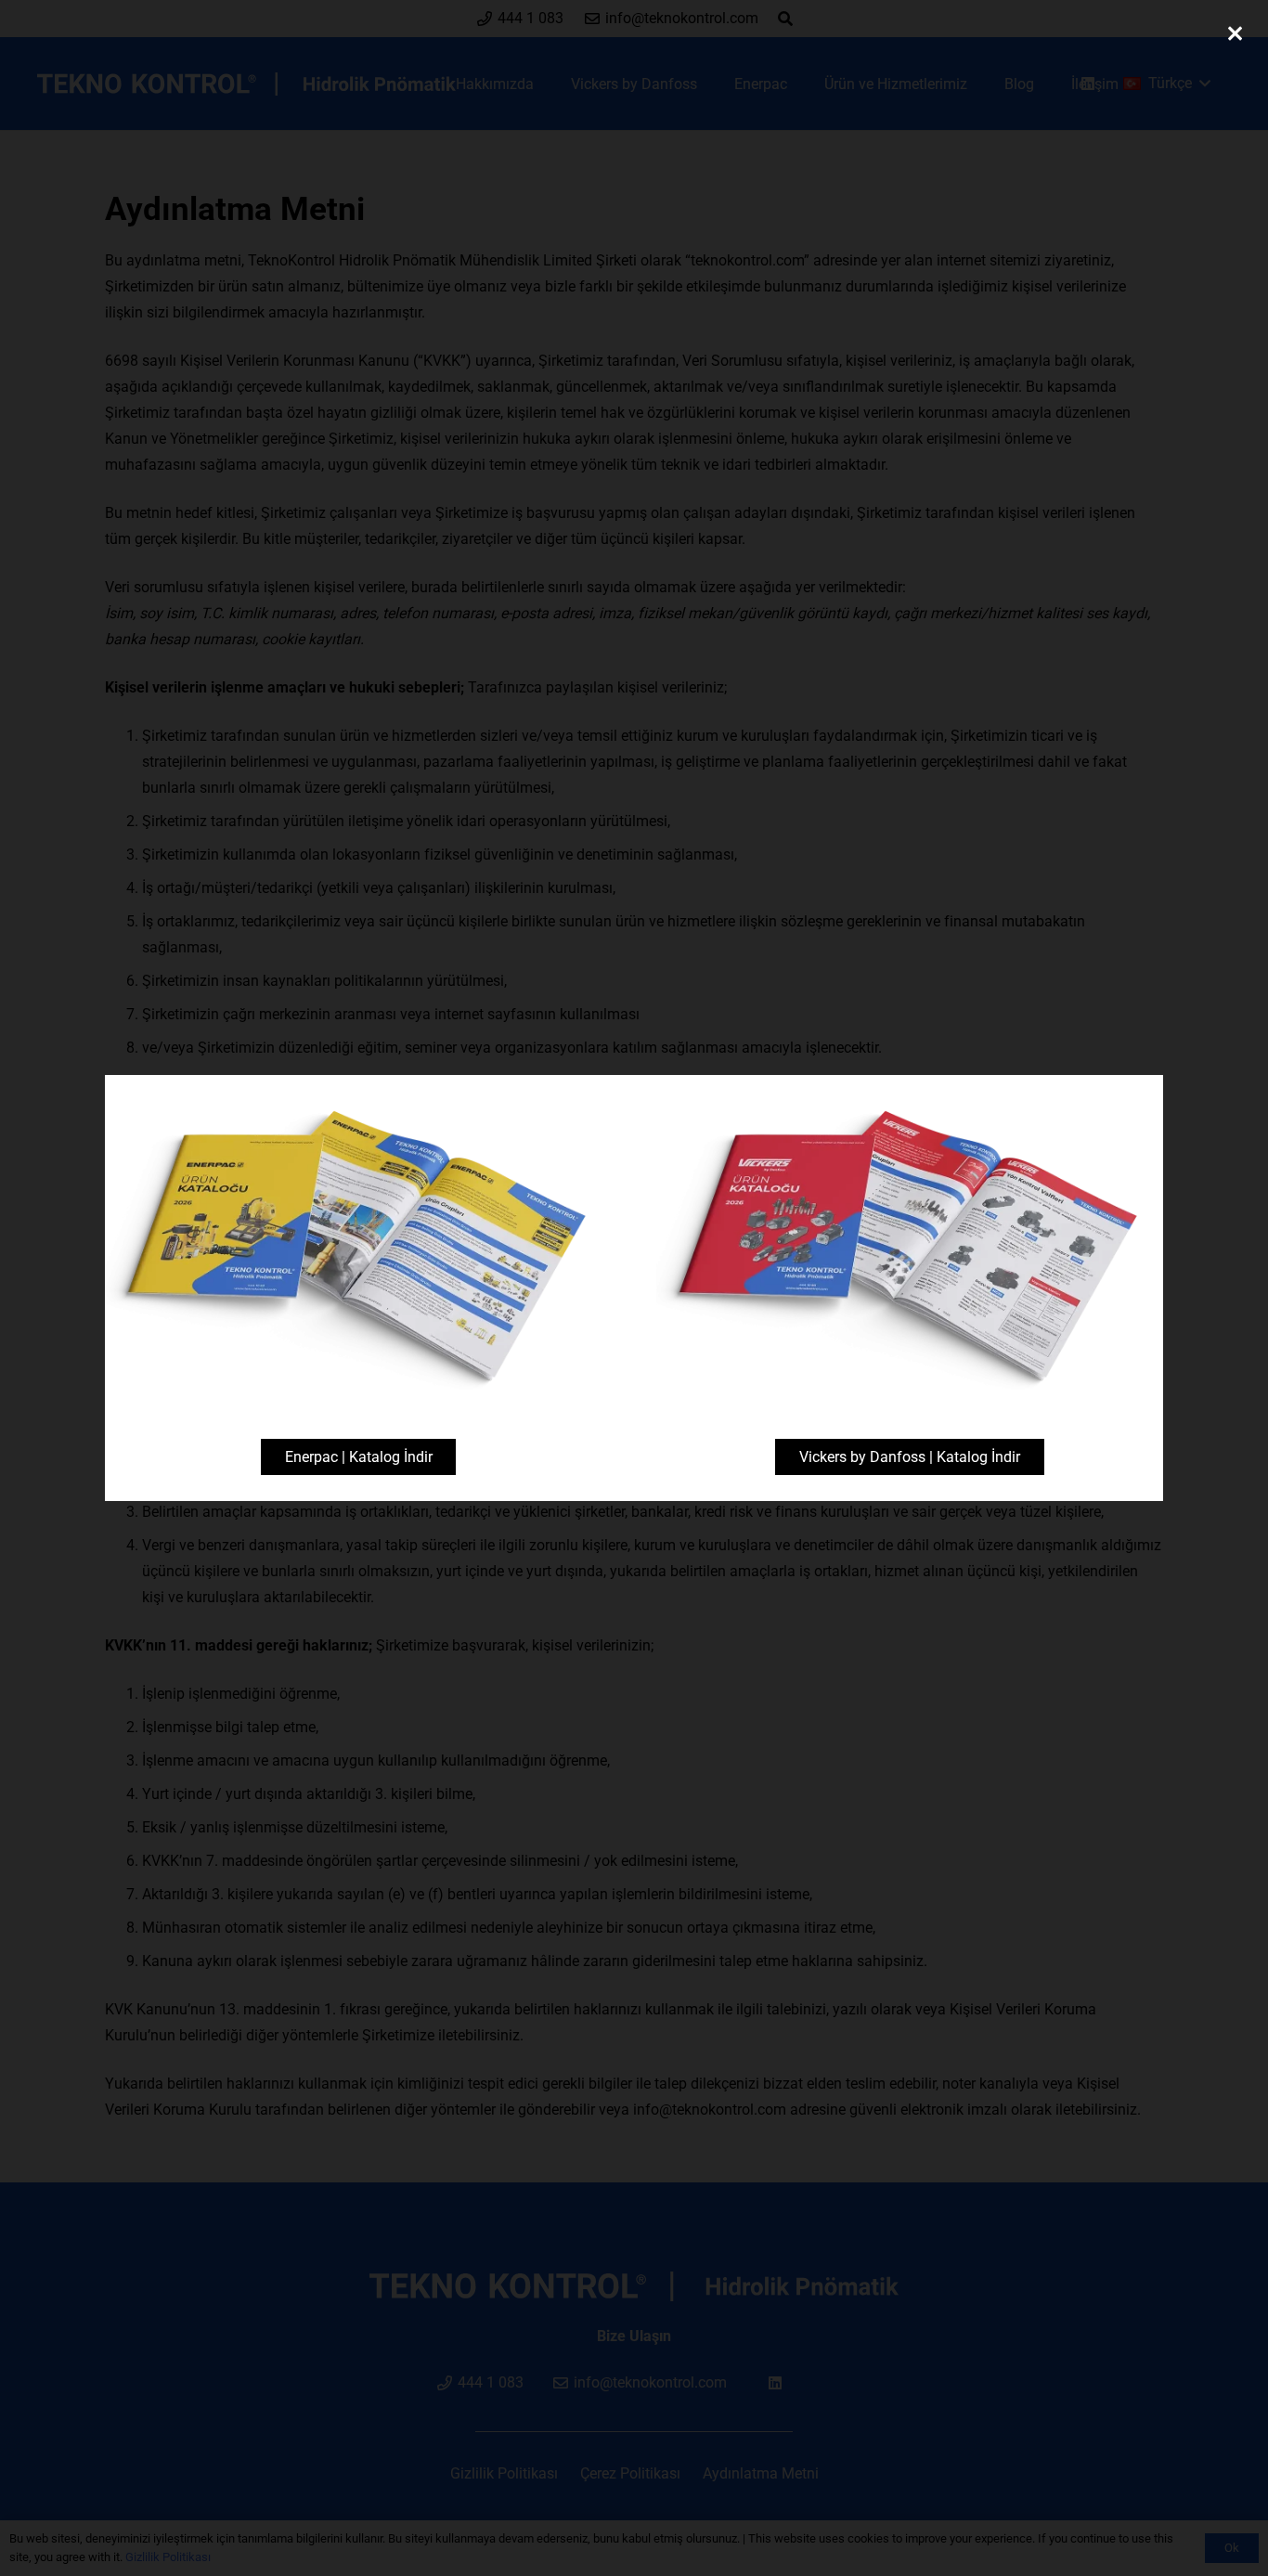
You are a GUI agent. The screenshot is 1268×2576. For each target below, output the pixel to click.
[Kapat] (1235, 33)
